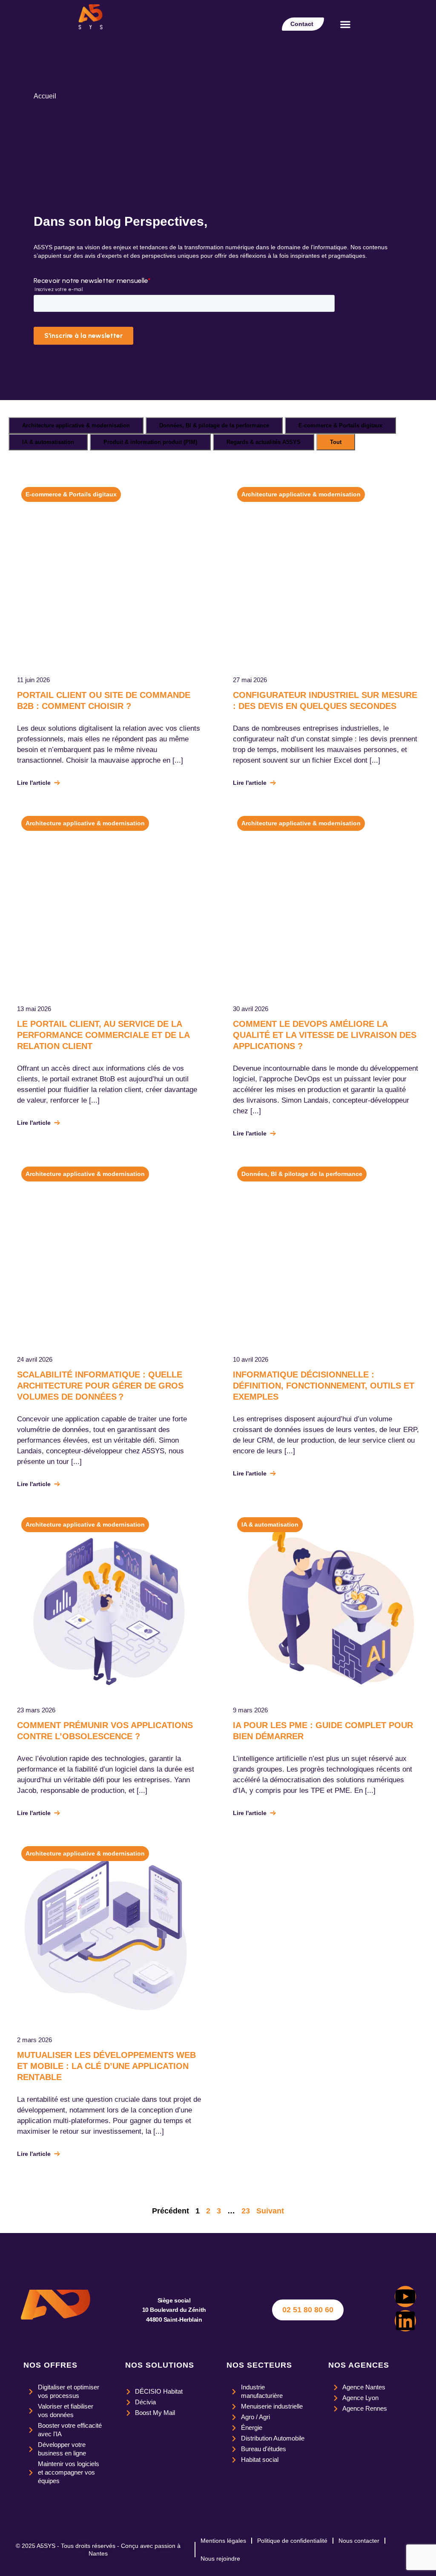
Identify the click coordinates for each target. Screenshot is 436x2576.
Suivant (270, 2211)
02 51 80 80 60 (308, 2310)
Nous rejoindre (220, 2559)
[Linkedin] (405, 2321)
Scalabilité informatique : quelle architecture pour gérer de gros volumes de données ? (100, 1386)
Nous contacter (359, 2541)
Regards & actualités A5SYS (264, 442)
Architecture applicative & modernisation (76, 425)
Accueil (45, 96)
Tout (336, 442)
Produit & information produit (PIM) (150, 442)
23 (246, 2211)
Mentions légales (223, 2541)
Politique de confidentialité (292, 2541)
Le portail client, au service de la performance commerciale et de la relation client (103, 1035)
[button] (345, 24)
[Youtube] (405, 2297)
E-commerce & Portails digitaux (340, 425)
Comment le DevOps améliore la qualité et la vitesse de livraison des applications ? (325, 1035)
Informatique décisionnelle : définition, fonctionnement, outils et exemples (324, 1386)
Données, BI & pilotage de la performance (214, 425)
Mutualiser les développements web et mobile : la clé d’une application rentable (106, 2066)
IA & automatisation (48, 442)
